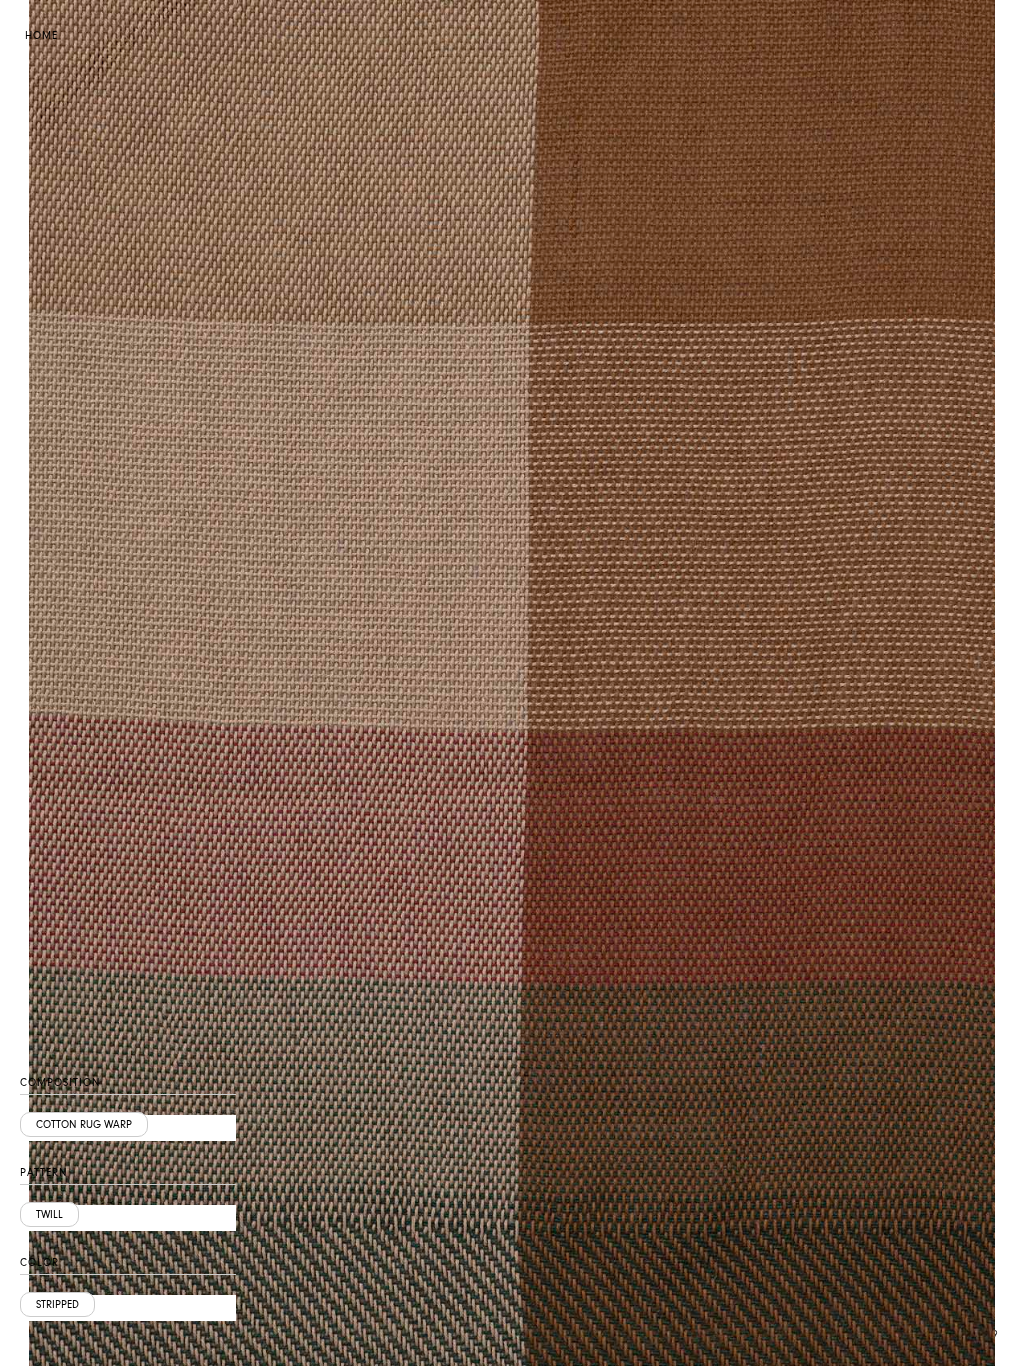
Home (41, 35)
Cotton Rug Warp (84, 1124)
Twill (49, 1214)
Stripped (57, 1304)
